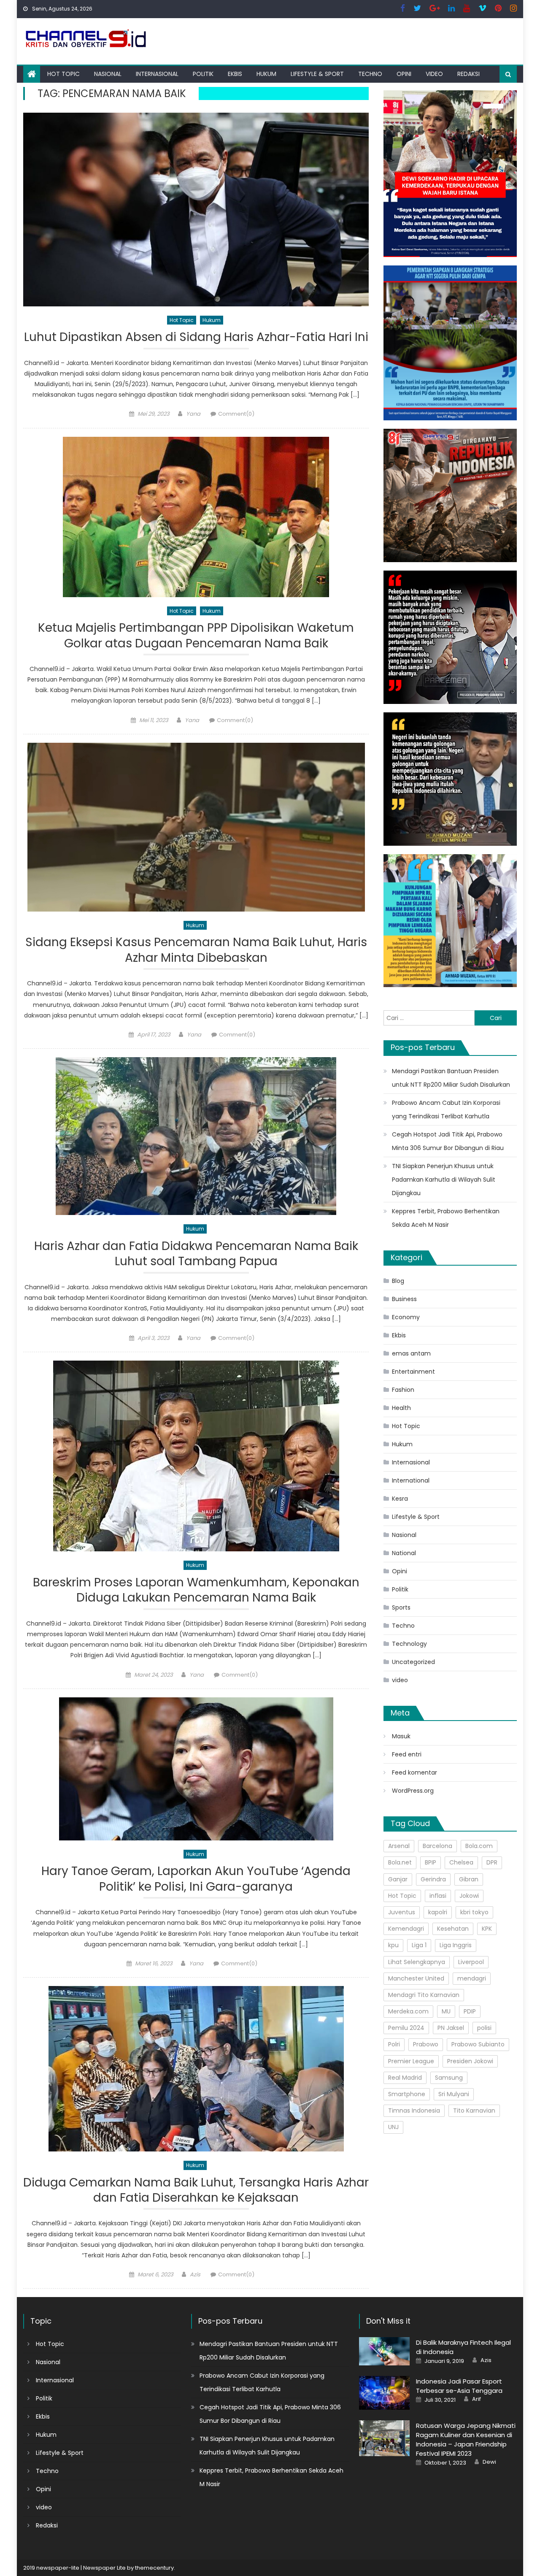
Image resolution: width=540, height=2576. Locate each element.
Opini (404, 74)
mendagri (472, 1978)
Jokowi (469, 1896)
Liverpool (471, 1962)
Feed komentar (414, 1772)
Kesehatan (453, 1929)
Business (404, 1299)
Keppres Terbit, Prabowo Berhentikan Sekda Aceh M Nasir (446, 1218)
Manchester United (416, 1978)
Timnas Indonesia (414, 2111)
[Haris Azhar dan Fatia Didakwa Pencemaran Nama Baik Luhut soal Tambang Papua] (196, 1136)
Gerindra (433, 1879)
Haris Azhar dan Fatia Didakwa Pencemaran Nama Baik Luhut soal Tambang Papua (196, 1254)
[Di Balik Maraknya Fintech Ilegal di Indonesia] (384, 2351)
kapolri (438, 1912)
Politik (203, 74)
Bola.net (400, 1862)
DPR (492, 1862)
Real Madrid (405, 2078)
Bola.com (479, 1846)
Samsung (449, 2078)
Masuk (401, 1736)
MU (446, 2011)
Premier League (411, 2061)
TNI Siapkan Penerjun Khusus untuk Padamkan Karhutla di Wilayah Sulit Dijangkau (444, 1180)
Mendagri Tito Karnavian (424, 1995)
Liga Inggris (456, 1945)
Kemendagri (406, 1929)
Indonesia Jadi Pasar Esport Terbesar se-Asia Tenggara (459, 2386)
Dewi (489, 2462)
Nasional (108, 74)
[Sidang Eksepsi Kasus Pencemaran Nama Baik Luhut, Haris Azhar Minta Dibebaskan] (196, 827)
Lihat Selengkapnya (417, 1962)
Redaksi (468, 74)
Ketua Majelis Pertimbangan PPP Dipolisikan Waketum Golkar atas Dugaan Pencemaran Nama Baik (196, 636)
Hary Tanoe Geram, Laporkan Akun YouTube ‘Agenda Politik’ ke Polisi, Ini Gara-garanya (196, 1879)
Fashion (403, 1390)
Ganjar (398, 1879)
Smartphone (407, 2094)
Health (401, 1408)
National (404, 1553)
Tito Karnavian (474, 2111)
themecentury (154, 2568)
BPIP (431, 1862)
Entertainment (413, 1372)
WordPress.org (413, 1791)
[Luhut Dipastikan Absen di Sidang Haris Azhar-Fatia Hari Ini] (196, 209)
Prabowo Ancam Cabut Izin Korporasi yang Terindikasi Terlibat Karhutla (446, 1109)
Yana (193, 414)
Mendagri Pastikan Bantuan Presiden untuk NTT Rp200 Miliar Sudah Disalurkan (451, 1078)
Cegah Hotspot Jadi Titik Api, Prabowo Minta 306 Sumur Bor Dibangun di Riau (448, 1141)
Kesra (400, 1499)
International (411, 1480)
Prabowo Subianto (478, 2044)
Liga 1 (419, 1945)
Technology (409, 1644)
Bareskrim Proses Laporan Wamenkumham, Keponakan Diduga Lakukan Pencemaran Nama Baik (196, 1590)
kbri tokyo (474, 1912)
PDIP (470, 2011)
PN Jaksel (451, 2028)
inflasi (438, 1896)
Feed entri (407, 1754)
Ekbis (235, 74)
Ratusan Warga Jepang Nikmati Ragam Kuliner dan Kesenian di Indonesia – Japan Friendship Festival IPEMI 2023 (466, 2439)
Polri (394, 2044)
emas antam (411, 1353)
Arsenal (399, 1846)
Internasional (157, 74)
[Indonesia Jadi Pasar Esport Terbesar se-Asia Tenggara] (384, 2393)
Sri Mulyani (454, 2094)
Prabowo (426, 2044)
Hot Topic (63, 74)
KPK (487, 1929)
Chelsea (461, 1862)
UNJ (393, 2127)
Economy (406, 1317)
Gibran (469, 1879)
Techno (370, 74)
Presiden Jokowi (470, 2061)
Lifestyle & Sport (317, 74)
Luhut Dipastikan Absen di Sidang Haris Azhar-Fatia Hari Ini (196, 337)
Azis (195, 2274)
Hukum (266, 74)
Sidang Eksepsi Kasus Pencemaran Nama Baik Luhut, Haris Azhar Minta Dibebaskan (196, 950)
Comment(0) (236, 414)
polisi (484, 2028)
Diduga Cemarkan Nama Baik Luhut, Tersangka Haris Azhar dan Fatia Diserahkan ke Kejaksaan (196, 2190)
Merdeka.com (408, 2011)
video (434, 74)
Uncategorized (413, 1662)
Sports (401, 1607)
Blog (398, 1281)
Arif (477, 2399)
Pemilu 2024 (406, 2028)
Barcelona (437, 1846)
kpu (393, 1945)
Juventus (402, 1912)
